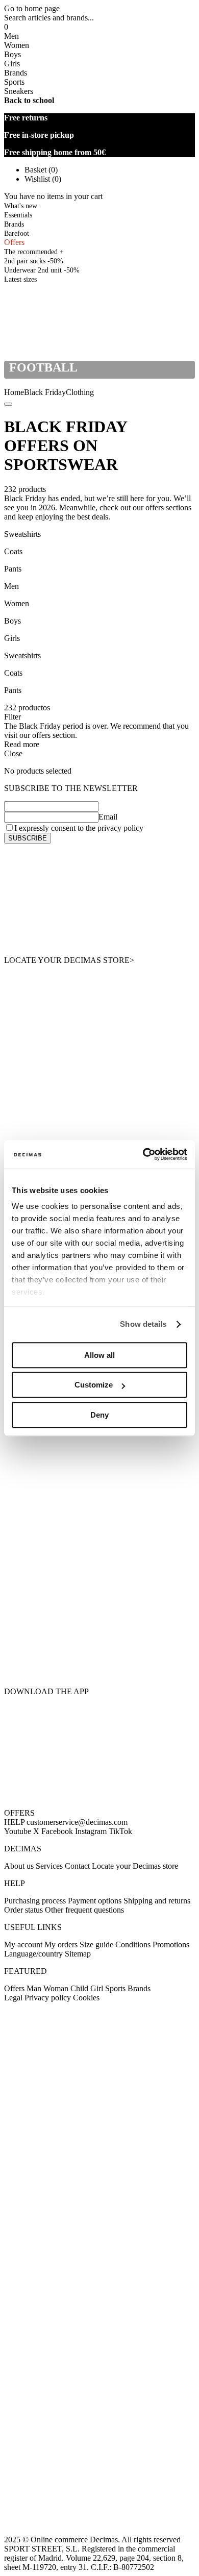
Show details (143, 1324)
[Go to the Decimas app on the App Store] (99, 1658)
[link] (20, 279)
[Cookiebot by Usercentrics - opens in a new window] (143, 1154)
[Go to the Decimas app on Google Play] (99, 1602)
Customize (94, 1385)
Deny (99, 1415)
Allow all (99, 1355)
